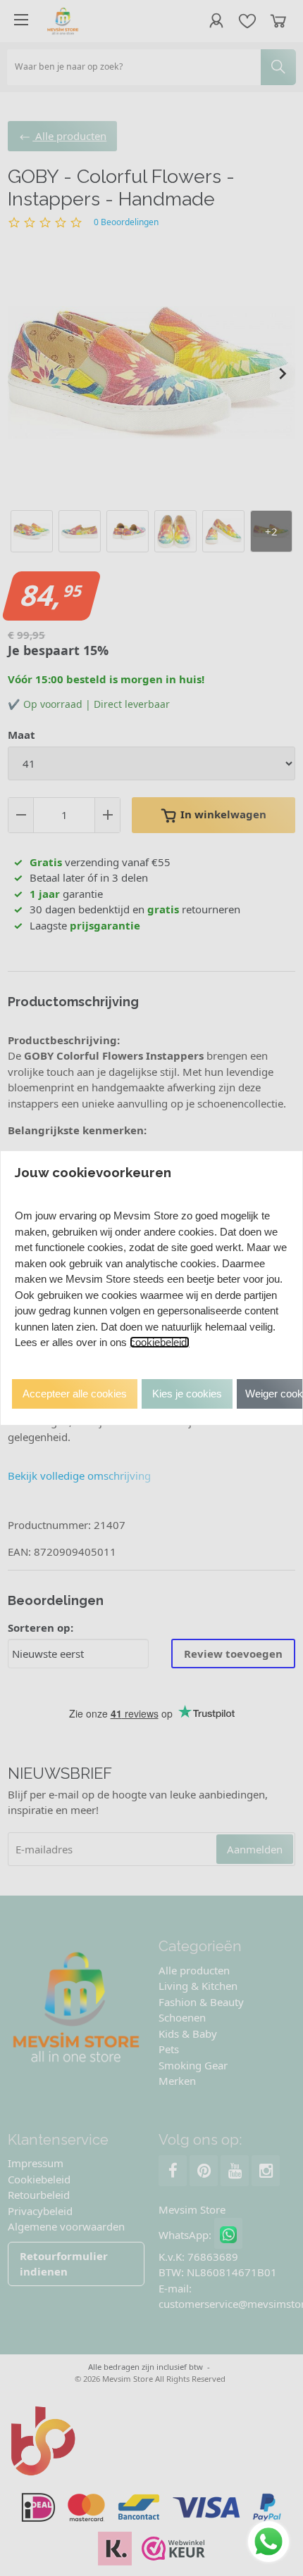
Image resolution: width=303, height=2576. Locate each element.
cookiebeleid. (160, 1342)
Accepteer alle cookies (75, 1394)
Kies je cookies (187, 1394)
